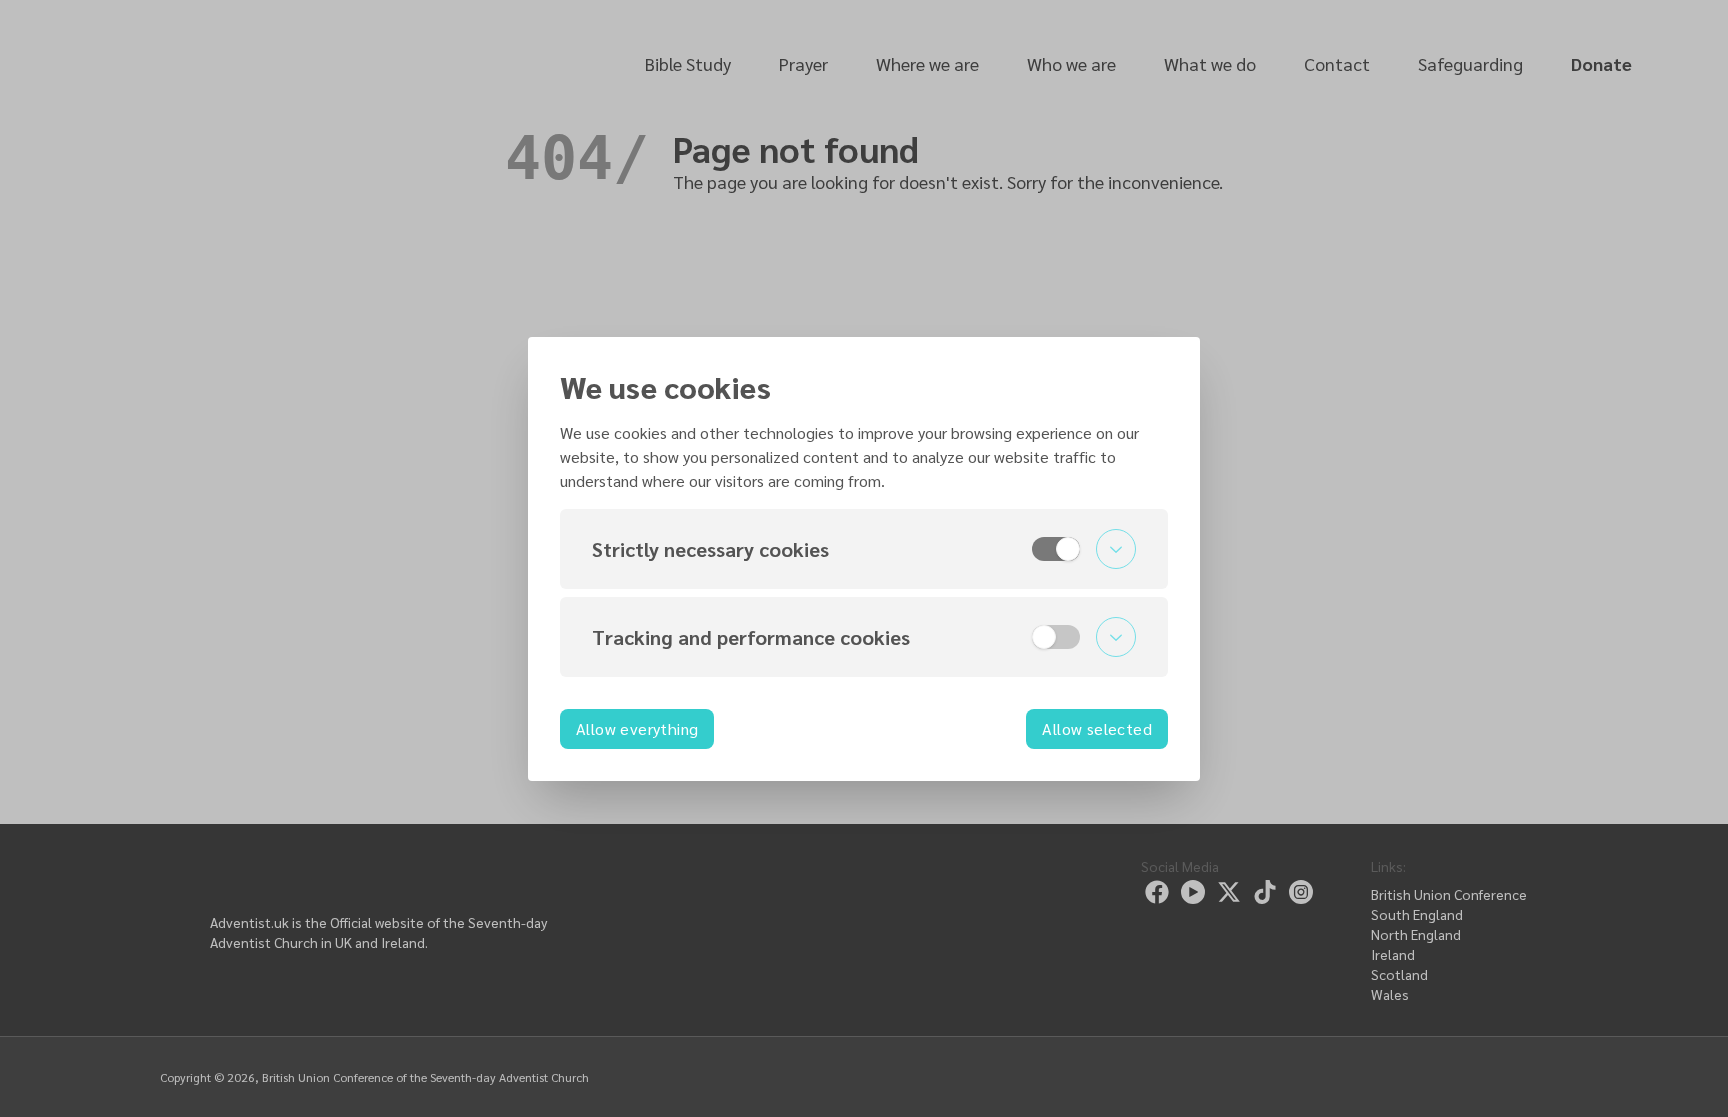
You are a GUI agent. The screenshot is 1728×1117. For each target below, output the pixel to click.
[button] (864, 549)
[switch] (1056, 549)
